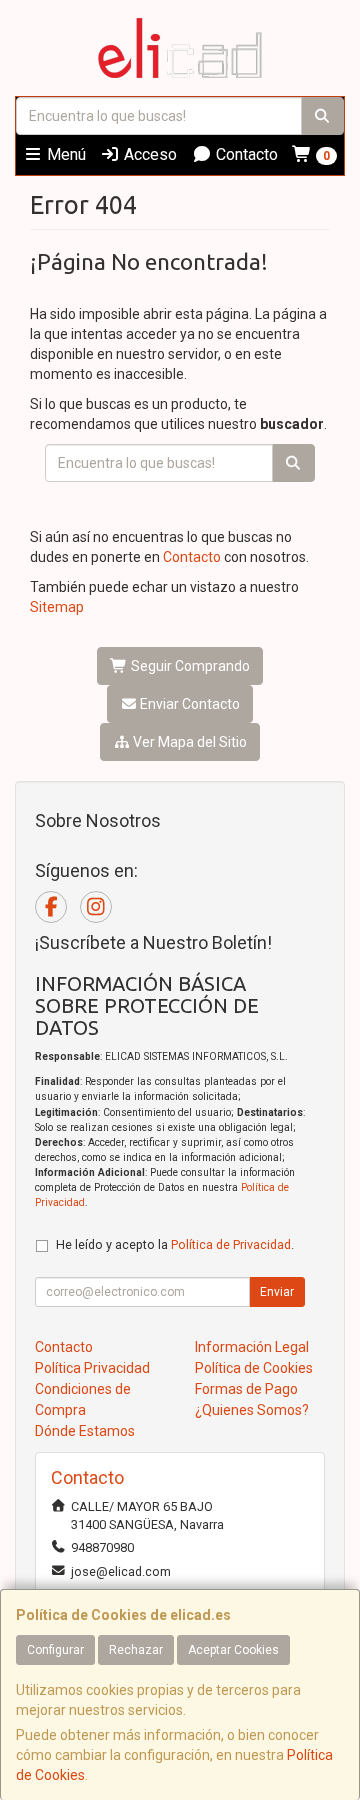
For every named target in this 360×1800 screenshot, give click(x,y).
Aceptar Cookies (233, 1650)
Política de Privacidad (231, 1244)
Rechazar (136, 1650)
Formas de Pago (246, 1389)
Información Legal (252, 1347)
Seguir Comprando (189, 666)
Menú (64, 154)
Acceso (148, 154)
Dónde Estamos (85, 1431)
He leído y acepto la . (175, 1244)
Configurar (55, 1650)
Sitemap (57, 607)
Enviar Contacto (188, 704)
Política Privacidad (92, 1368)
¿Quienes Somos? (252, 1410)
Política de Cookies (254, 1368)
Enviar (277, 1292)
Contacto (245, 154)
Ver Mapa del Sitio (188, 742)
